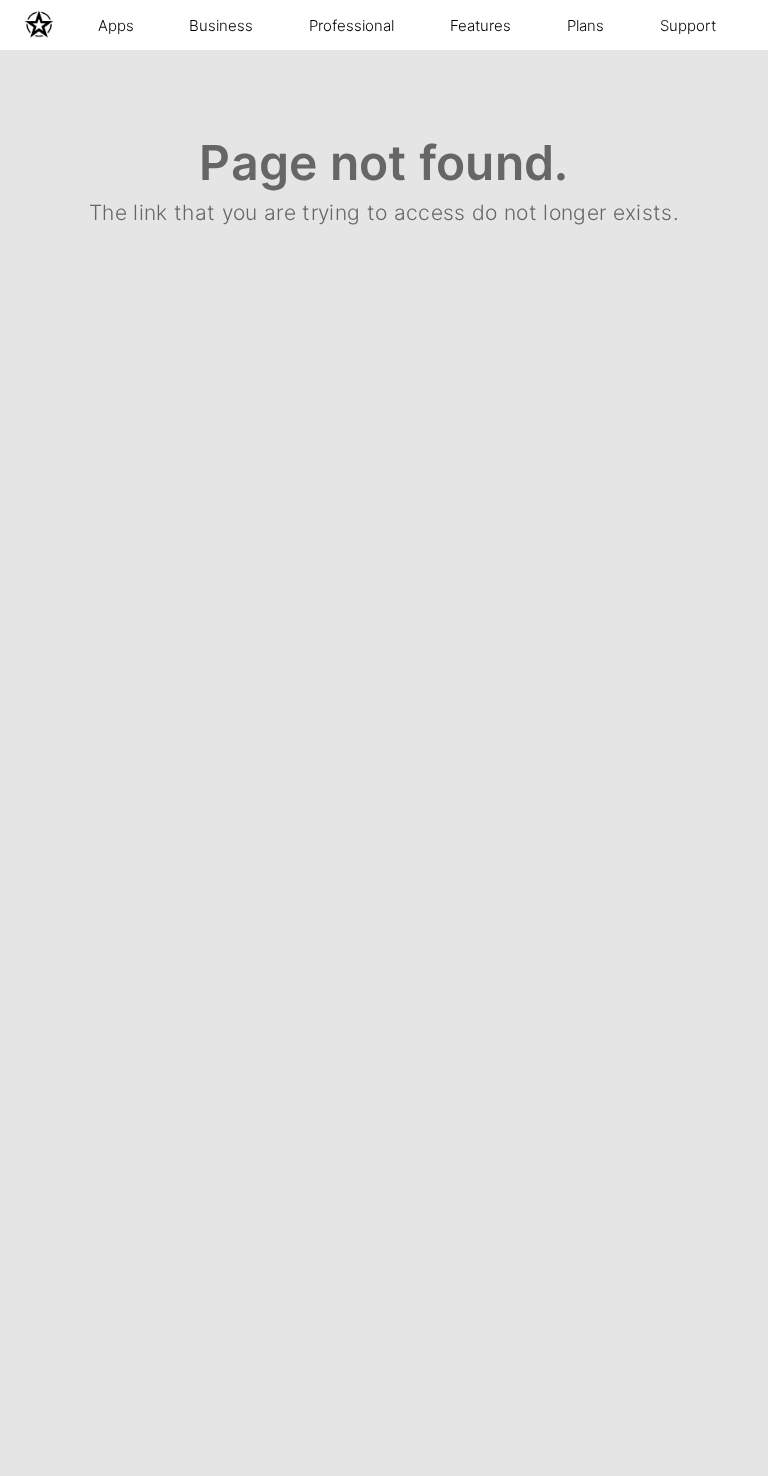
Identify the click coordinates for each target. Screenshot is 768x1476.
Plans (585, 25)
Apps (116, 25)
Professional (351, 25)
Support (688, 25)
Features (480, 25)
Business (221, 25)
